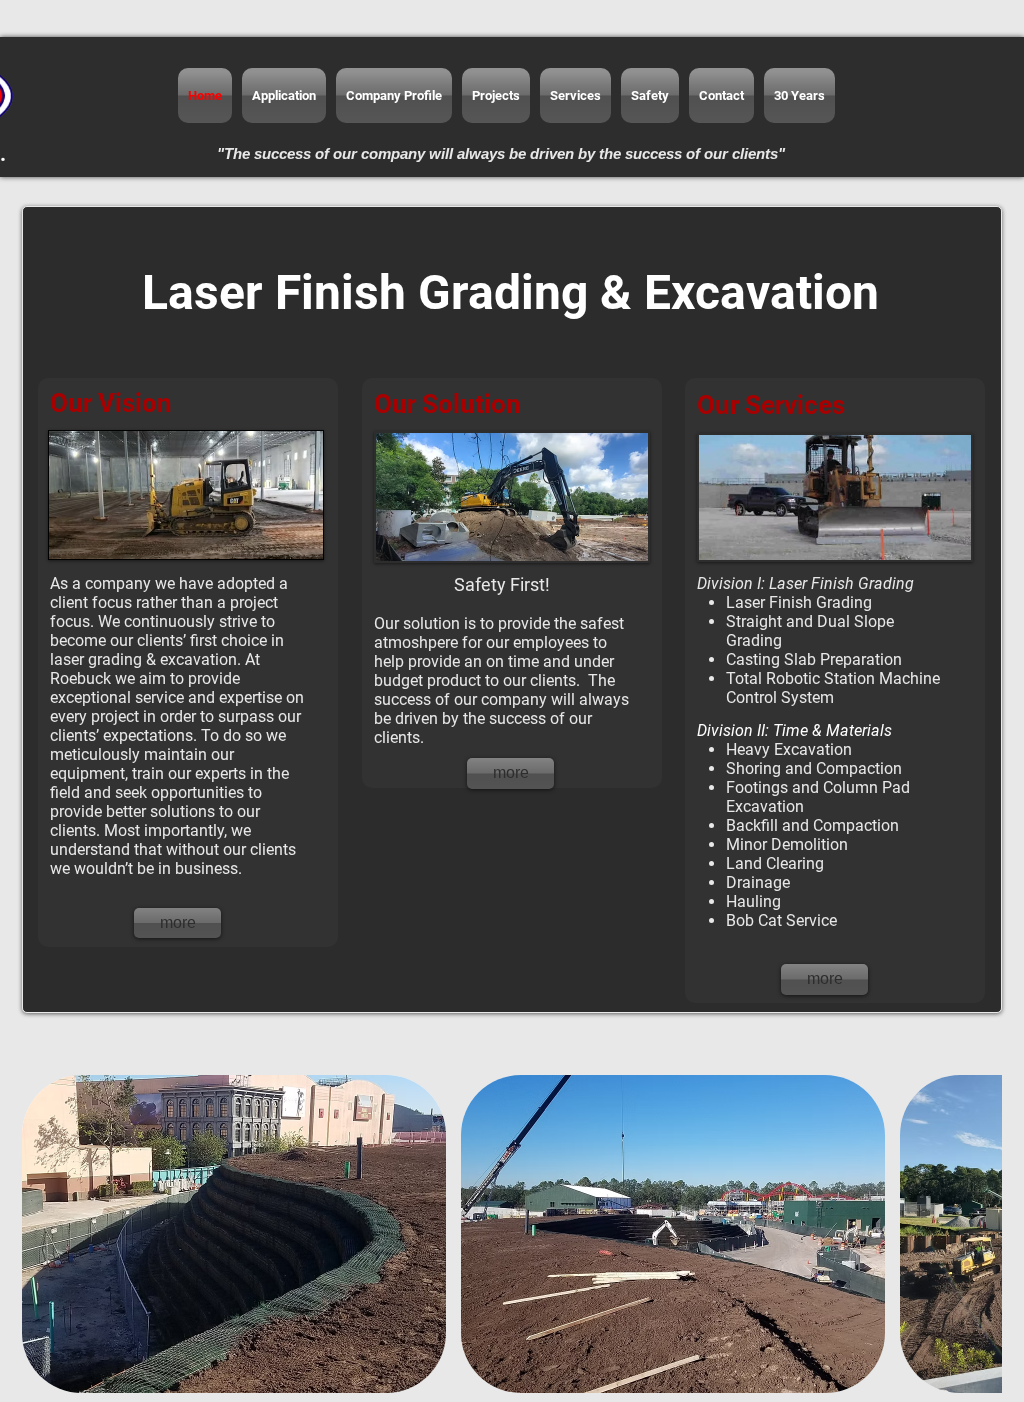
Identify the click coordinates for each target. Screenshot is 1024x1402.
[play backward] (47, 1234)
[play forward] (977, 1234)
